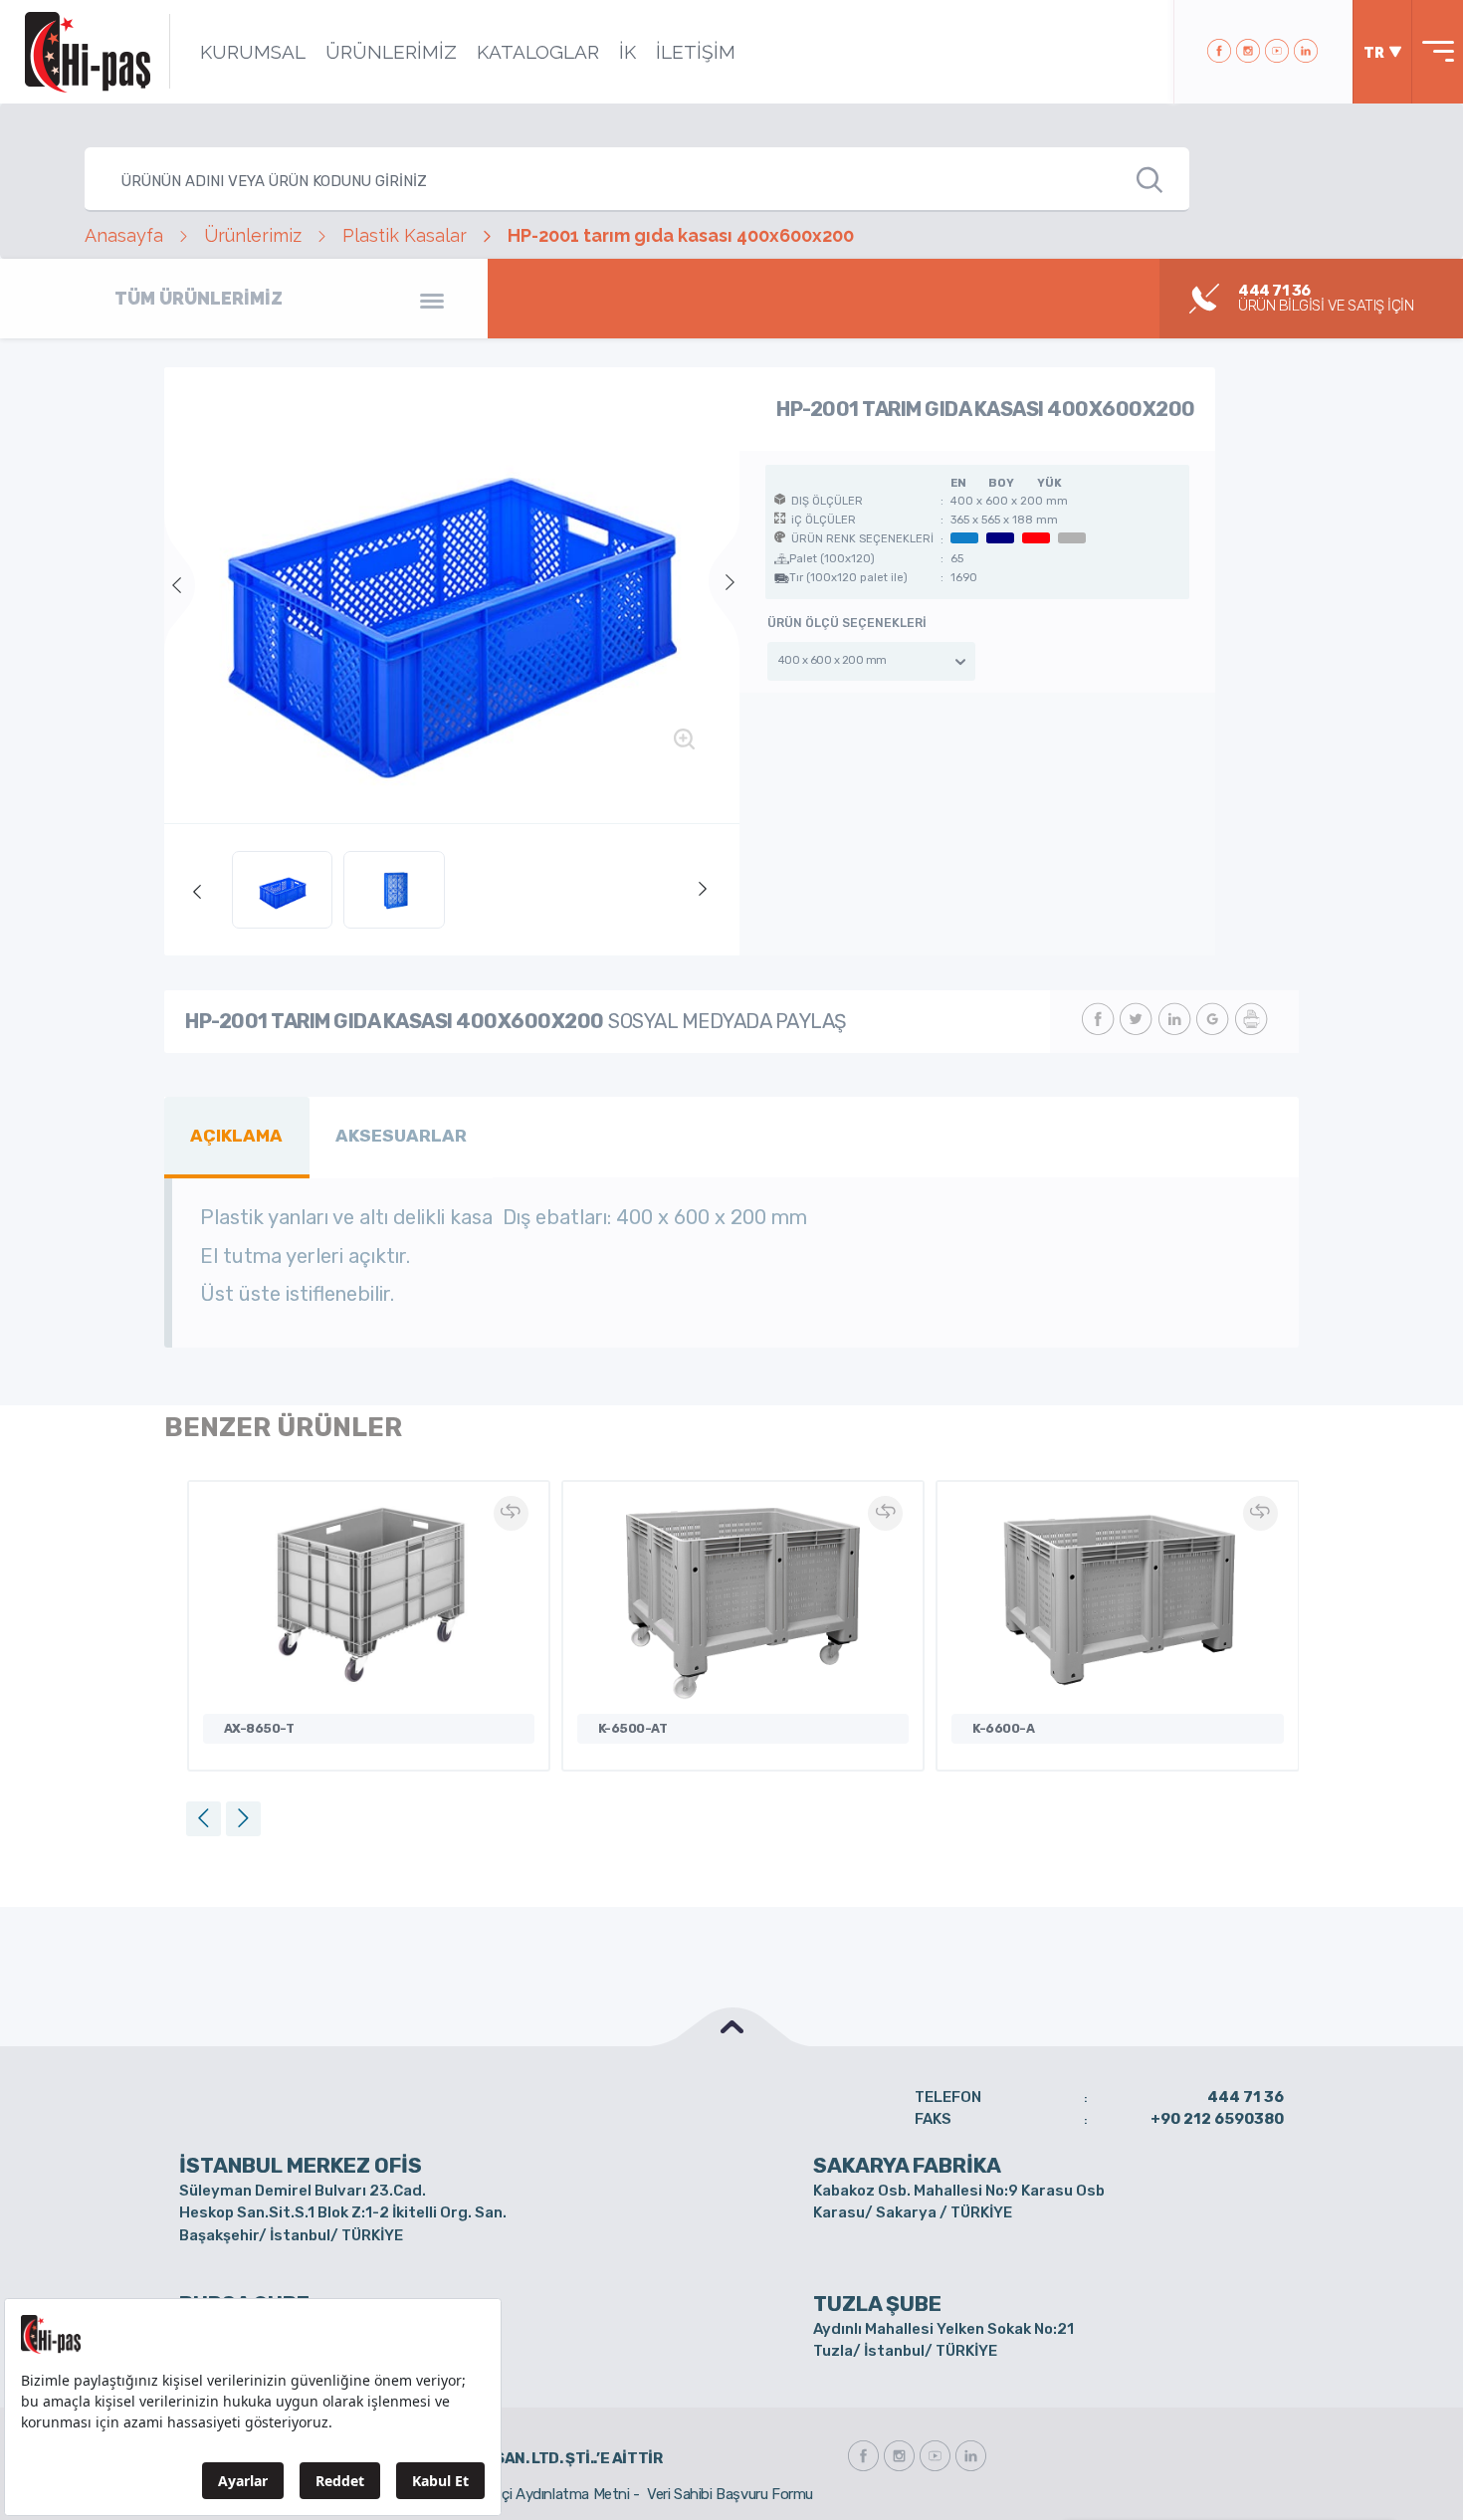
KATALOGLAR (538, 52)
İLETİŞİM (696, 52)
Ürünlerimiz (253, 235)
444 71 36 (1246, 2097)
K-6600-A (1003, 1728)
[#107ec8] (452, 596)
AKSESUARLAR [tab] (401, 1136)
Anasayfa (124, 235)
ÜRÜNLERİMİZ (391, 52)
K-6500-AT (633, 1728)
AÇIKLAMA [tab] (236, 1136)
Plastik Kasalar (405, 235)
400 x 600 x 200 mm (833, 660)
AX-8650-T (259, 1728)
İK (627, 52)
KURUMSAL (253, 52)
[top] (731, 2027)
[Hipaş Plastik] (88, 52)
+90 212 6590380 (1217, 2119)
